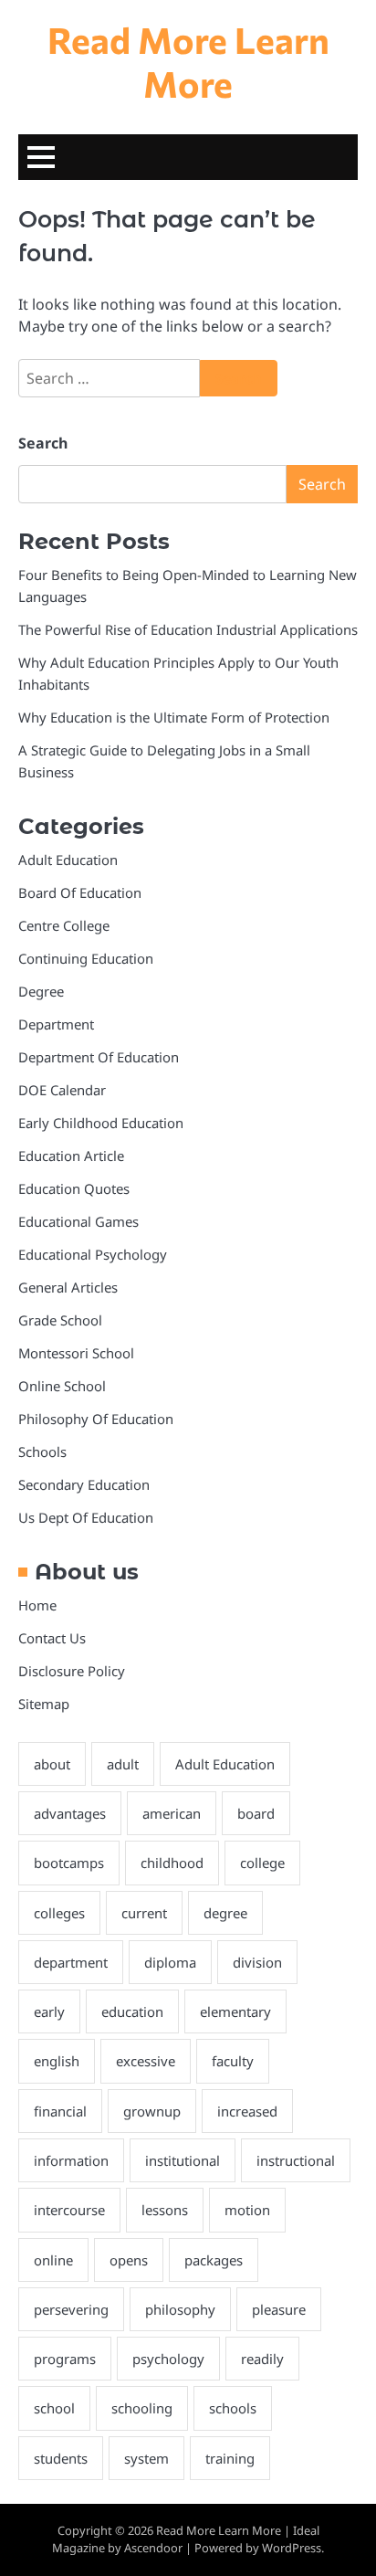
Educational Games (78, 1221)
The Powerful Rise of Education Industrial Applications (188, 629)
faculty (233, 2061)
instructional (296, 2160)
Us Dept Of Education (86, 1517)
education (132, 2011)
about (52, 1764)
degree (225, 1913)
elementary (235, 2011)
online (53, 2260)
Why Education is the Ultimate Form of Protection (174, 717)
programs (65, 2359)
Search (43, 443)
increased (247, 2111)
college (262, 1863)
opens (129, 2260)
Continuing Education (86, 958)
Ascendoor (153, 2548)
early (49, 2011)
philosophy (180, 2309)
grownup (152, 2111)
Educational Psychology (93, 1254)
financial (60, 2111)
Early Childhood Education (101, 1123)
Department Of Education (99, 1057)
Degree (41, 991)
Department (56, 1024)
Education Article (71, 1156)
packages (214, 2260)
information (71, 2160)
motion (247, 2210)
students (61, 2458)
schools (233, 2408)
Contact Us (52, 1638)
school (54, 2408)
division (257, 1962)
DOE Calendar (62, 1090)
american (172, 1813)
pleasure (279, 2309)
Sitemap (44, 1704)
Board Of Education (80, 892)
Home (37, 1605)
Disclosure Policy (72, 1671)
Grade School (60, 1320)
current (144, 1913)
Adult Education (68, 860)
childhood (172, 1863)
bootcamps (69, 1863)
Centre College (64, 925)
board (256, 1813)
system (146, 2458)
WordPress (292, 2548)
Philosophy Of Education (96, 1419)
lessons (165, 2210)
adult (123, 1764)
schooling (142, 2408)
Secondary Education (84, 1484)
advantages (70, 1813)
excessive (146, 2061)
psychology (168, 2359)
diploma (170, 1962)
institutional (183, 2160)
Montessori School (76, 1353)
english (57, 2061)
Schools (42, 1452)
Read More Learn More (188, 61)
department (71, 1962)
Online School (62, 1386)
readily (262, 2359)
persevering (71, 2309)
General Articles (68, 1287)
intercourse (69, 2210)
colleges (59, 1913)
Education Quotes (74, 1188)
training (230, 2458)
